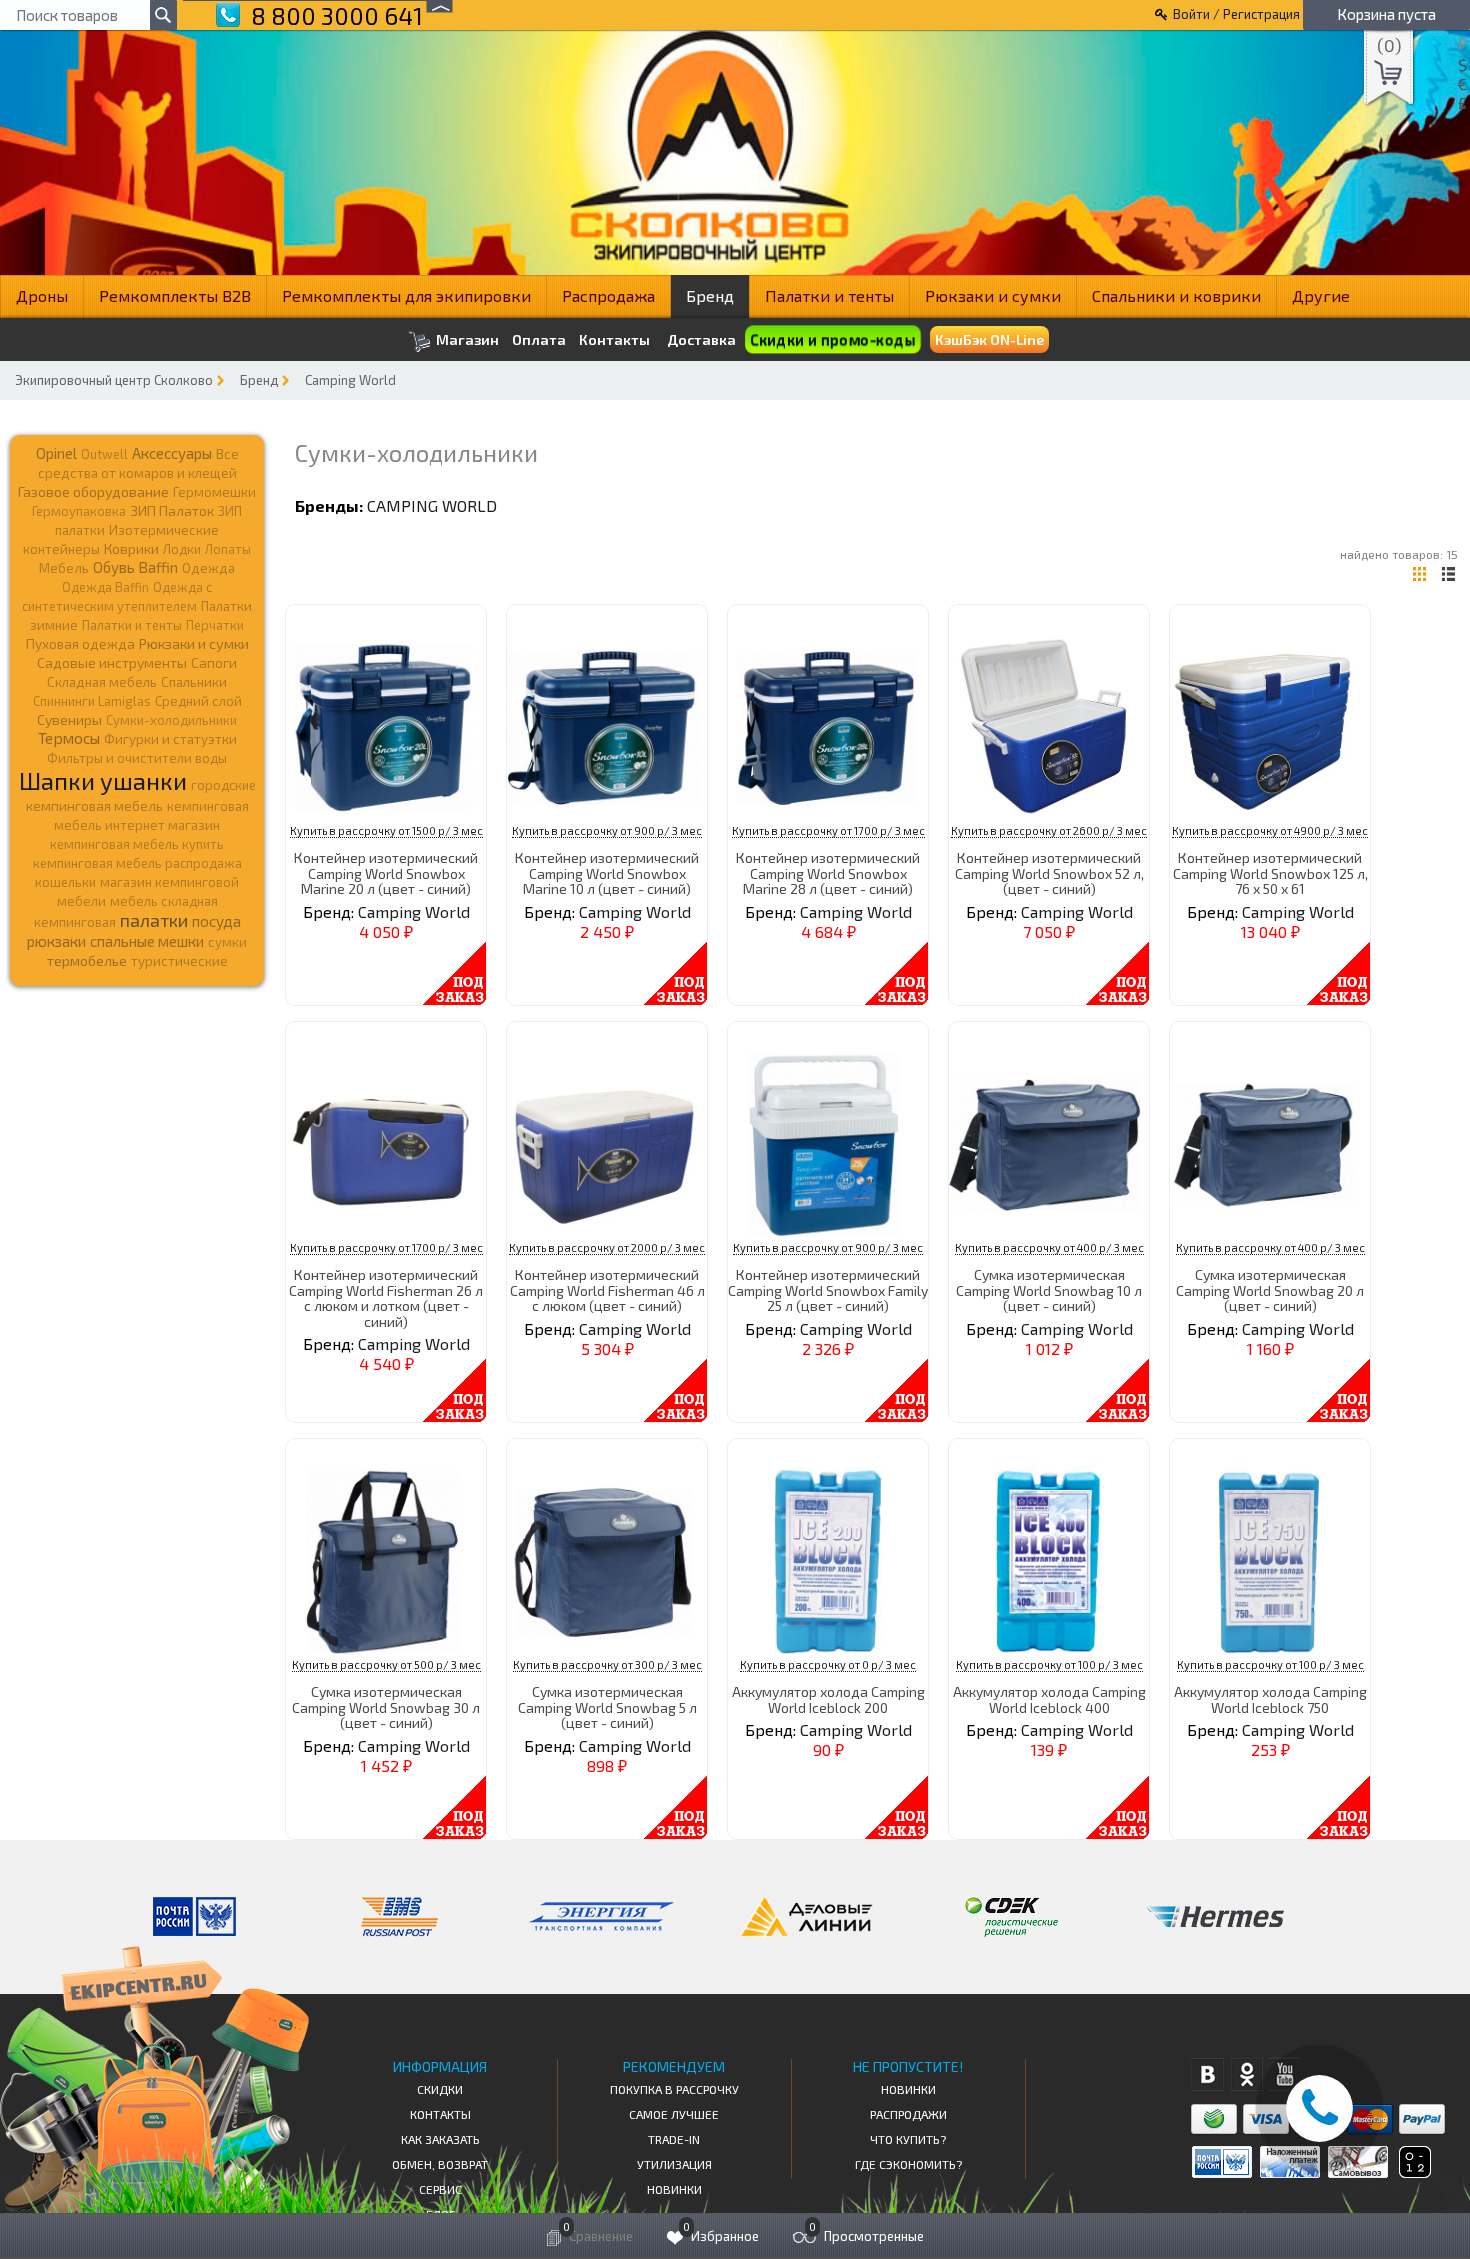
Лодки (182, 549)
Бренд (710, 295)
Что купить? (908, 2139)
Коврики (131, 548)
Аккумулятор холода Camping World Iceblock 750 (1270, 1699)
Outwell (104, 454)
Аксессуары (172, 453)
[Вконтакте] (1207, 2074)
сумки (227, 942)
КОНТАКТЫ (440, 2114)
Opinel (56, 453)
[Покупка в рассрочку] (1413, 2171)
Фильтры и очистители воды (137, 758)
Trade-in (674, 2139)
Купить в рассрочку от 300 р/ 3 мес (607, 1664)
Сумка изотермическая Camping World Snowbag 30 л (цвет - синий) (386, 1707)
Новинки (674, 2189)
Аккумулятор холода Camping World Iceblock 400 (1049, 1699)
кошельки (65, 882)
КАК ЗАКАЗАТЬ (440, 2139)
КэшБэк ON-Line (989, 339)
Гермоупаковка (79, 511)
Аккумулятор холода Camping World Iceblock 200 (828, 1699)
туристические (179, 961)
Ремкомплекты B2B (175, 295)
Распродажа (608, 295)
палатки (154, 920)
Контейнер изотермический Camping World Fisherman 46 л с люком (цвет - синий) (607, 1290)
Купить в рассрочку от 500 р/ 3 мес (386, 1664)
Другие (1321, 295)
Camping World (350, 380)
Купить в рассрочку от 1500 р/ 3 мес (386, 830)
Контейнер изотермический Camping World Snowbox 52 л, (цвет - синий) (1049, 873)
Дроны (42, 295)
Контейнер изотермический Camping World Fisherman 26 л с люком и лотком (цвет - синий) (386, 1297)
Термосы (69, 737)
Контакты (614, 340)
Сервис (440, 2189)
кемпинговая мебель (94, 805)
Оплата (539, 340)
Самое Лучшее (674, 2114)
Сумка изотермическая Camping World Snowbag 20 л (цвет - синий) (1270, 1290)
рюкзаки (56, 941)
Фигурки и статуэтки (170, 739)
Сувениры (69, 719)
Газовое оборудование (93, 491)
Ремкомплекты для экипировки (406, 295)
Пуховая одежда (80, 643)
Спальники (194, 682)
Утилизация (674, 2164)
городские (223, 785)
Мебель (64, 568)
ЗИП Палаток (172, 510)
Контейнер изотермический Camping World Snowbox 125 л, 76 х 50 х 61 (1270, 873)
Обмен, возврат (440, 2164)
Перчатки (215, 625)
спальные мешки (147, 941)
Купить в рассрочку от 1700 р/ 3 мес (828, 830)
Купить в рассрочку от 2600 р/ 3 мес (1049, 830)
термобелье (87, 960)
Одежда (208, 568)
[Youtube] (1285, 2074)
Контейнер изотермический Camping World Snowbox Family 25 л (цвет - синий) (828, 1290)
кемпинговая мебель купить (137, 844)
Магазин (466, 339)
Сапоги (214, 662)
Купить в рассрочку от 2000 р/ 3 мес (607, 1247)
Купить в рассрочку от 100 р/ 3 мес (1049, 1664)
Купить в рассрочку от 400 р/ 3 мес (1049, 1247)
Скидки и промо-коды (832, 339)
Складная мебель (102, 682)
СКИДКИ (440, 2089)
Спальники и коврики (1176, 295)
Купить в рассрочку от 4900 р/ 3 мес (1270, 830)
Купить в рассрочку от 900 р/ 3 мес (607, 830)
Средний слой (198, 701)
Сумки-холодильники (171, 720)
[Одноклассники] (1246, 2074)
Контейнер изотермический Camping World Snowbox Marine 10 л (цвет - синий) (607, 873)
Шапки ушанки (103, 780)
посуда (216, 921)
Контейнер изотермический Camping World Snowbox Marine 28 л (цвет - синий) (828, 873)
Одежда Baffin (105, 587)
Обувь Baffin (135, 567)
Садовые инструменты (112, 662)
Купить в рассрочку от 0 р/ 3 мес (828, 1664)
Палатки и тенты (829, 295)
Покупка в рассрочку (674, 2089)
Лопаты (228, 549)
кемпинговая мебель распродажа (137, 863)
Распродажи (908, 2114)
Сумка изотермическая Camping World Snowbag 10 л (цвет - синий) (1049, 1290)
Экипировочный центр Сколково (114, 380)
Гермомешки (214, 492)
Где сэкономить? (908, 2164)
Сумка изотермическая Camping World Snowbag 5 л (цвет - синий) (607, 1707)
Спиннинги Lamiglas (92, 701)
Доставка (701, 339)
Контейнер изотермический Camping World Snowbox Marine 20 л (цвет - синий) (386, 873)
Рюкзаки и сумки (993, 295)
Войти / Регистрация (1236, 14)
